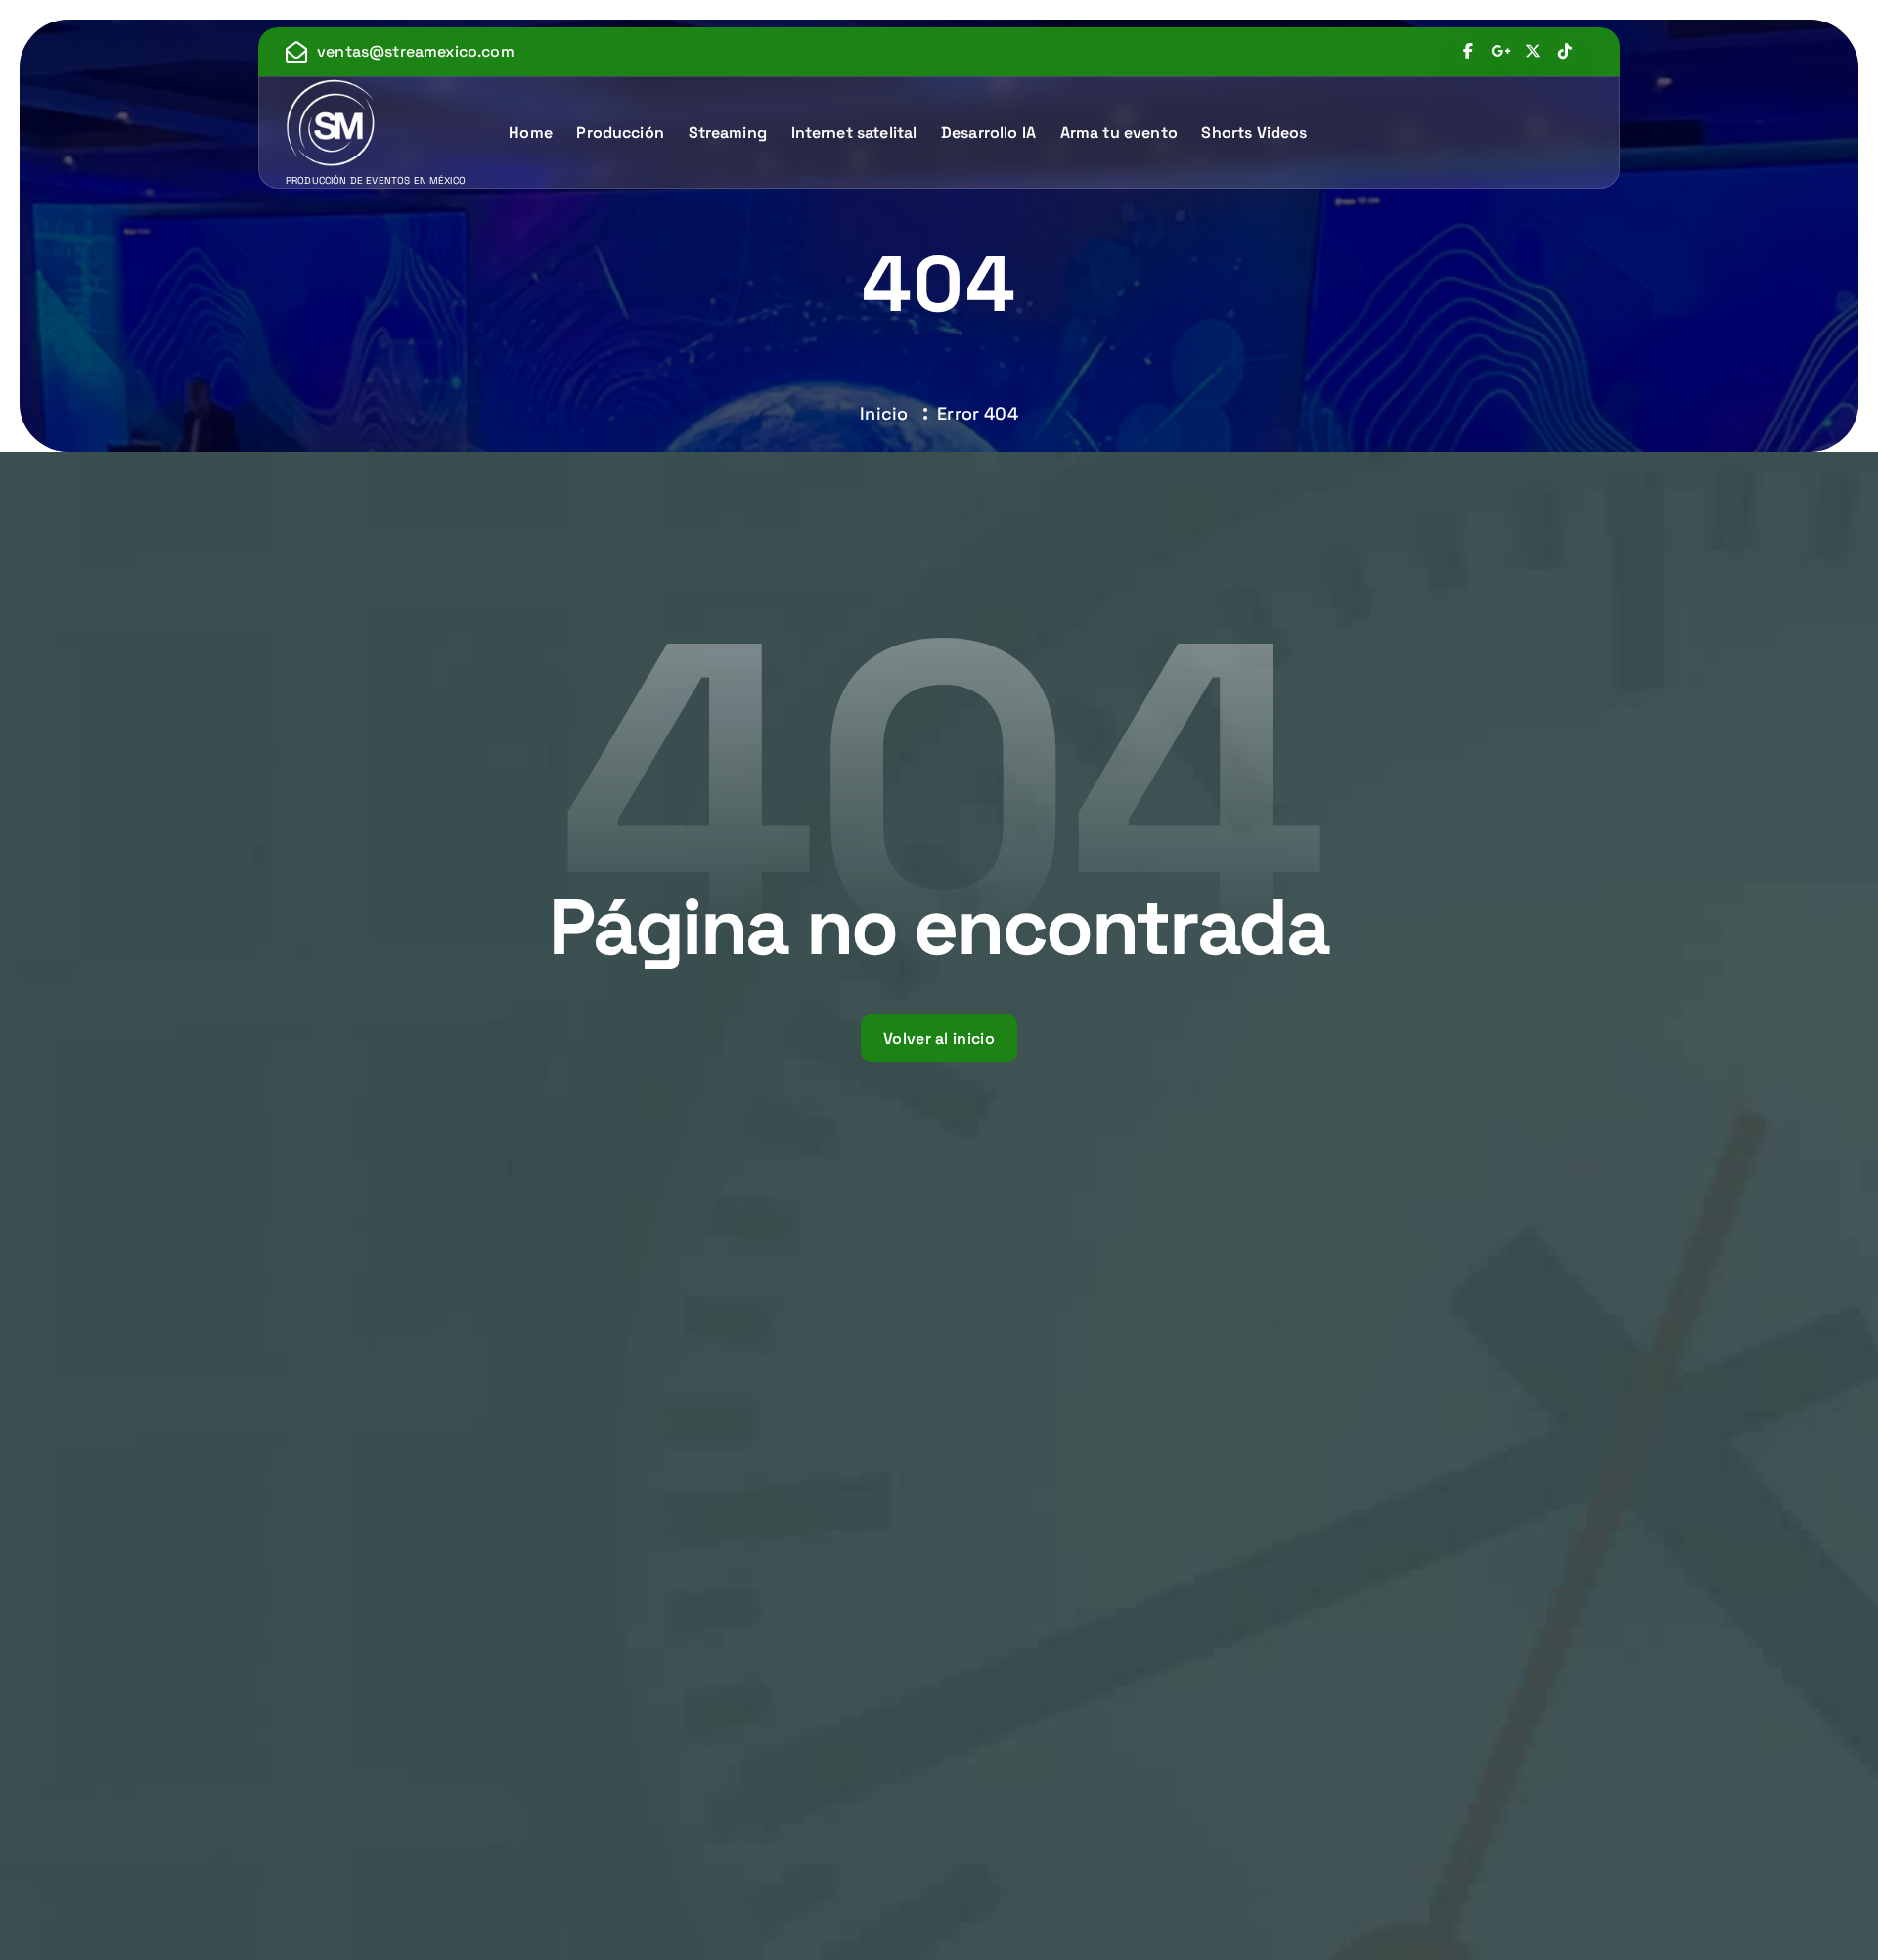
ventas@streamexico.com (416, 51)
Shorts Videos (1254, 133)
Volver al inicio (939, 1038)
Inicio (884, 413)
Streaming (728, 133)
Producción (620, 133)
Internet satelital (854, 133)
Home (531, 133)
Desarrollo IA (988, 133)
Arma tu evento (1119, 133)
